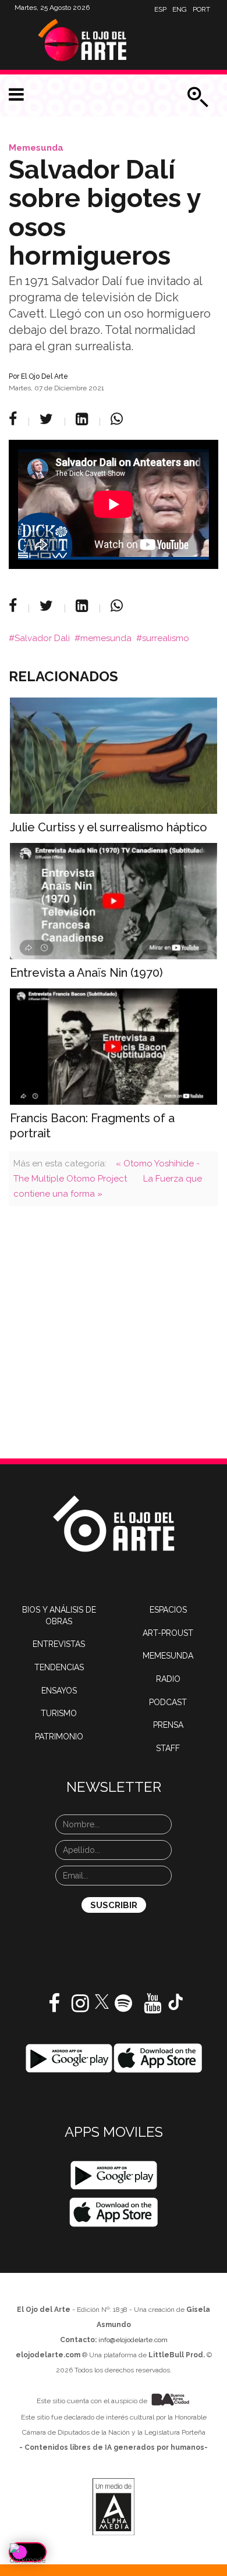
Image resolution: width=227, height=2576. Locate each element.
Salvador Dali (42, 638)
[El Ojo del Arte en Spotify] (123, 2008)
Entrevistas (59, 1644)
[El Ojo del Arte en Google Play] (114, 2175)
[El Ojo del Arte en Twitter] (102, 2001)
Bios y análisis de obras (59, 1616)
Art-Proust (168, 1633)
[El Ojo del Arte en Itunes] (158, 2058)
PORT (201, 9)
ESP (160, 9)
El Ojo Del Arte (45, 376)
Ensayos (59, 1691)
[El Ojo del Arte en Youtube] (152, 2008)
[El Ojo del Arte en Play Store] (69, 2058)
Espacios (168, 1610)
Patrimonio (59, 1737)
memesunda (106, 638)
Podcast (168, 1702)
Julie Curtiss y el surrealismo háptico (109, 827)
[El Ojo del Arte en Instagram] (80, 2008)
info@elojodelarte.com (133, 2340)
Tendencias (59, 1667)
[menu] (16, 95)
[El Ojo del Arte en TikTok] (176, 2001)
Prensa (168, 1725)
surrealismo (166, 638)
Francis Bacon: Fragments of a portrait (92, 1126)
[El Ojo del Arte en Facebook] (54, 2008)
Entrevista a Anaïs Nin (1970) (86, 973)
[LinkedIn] (84, 419)
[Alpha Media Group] (114, 2507)
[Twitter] (48, 419)
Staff (168, 1748)
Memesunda (36, 148)
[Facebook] (15, 419)
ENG (180, 9)
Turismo (59, 1713)
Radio (168, 1679)
